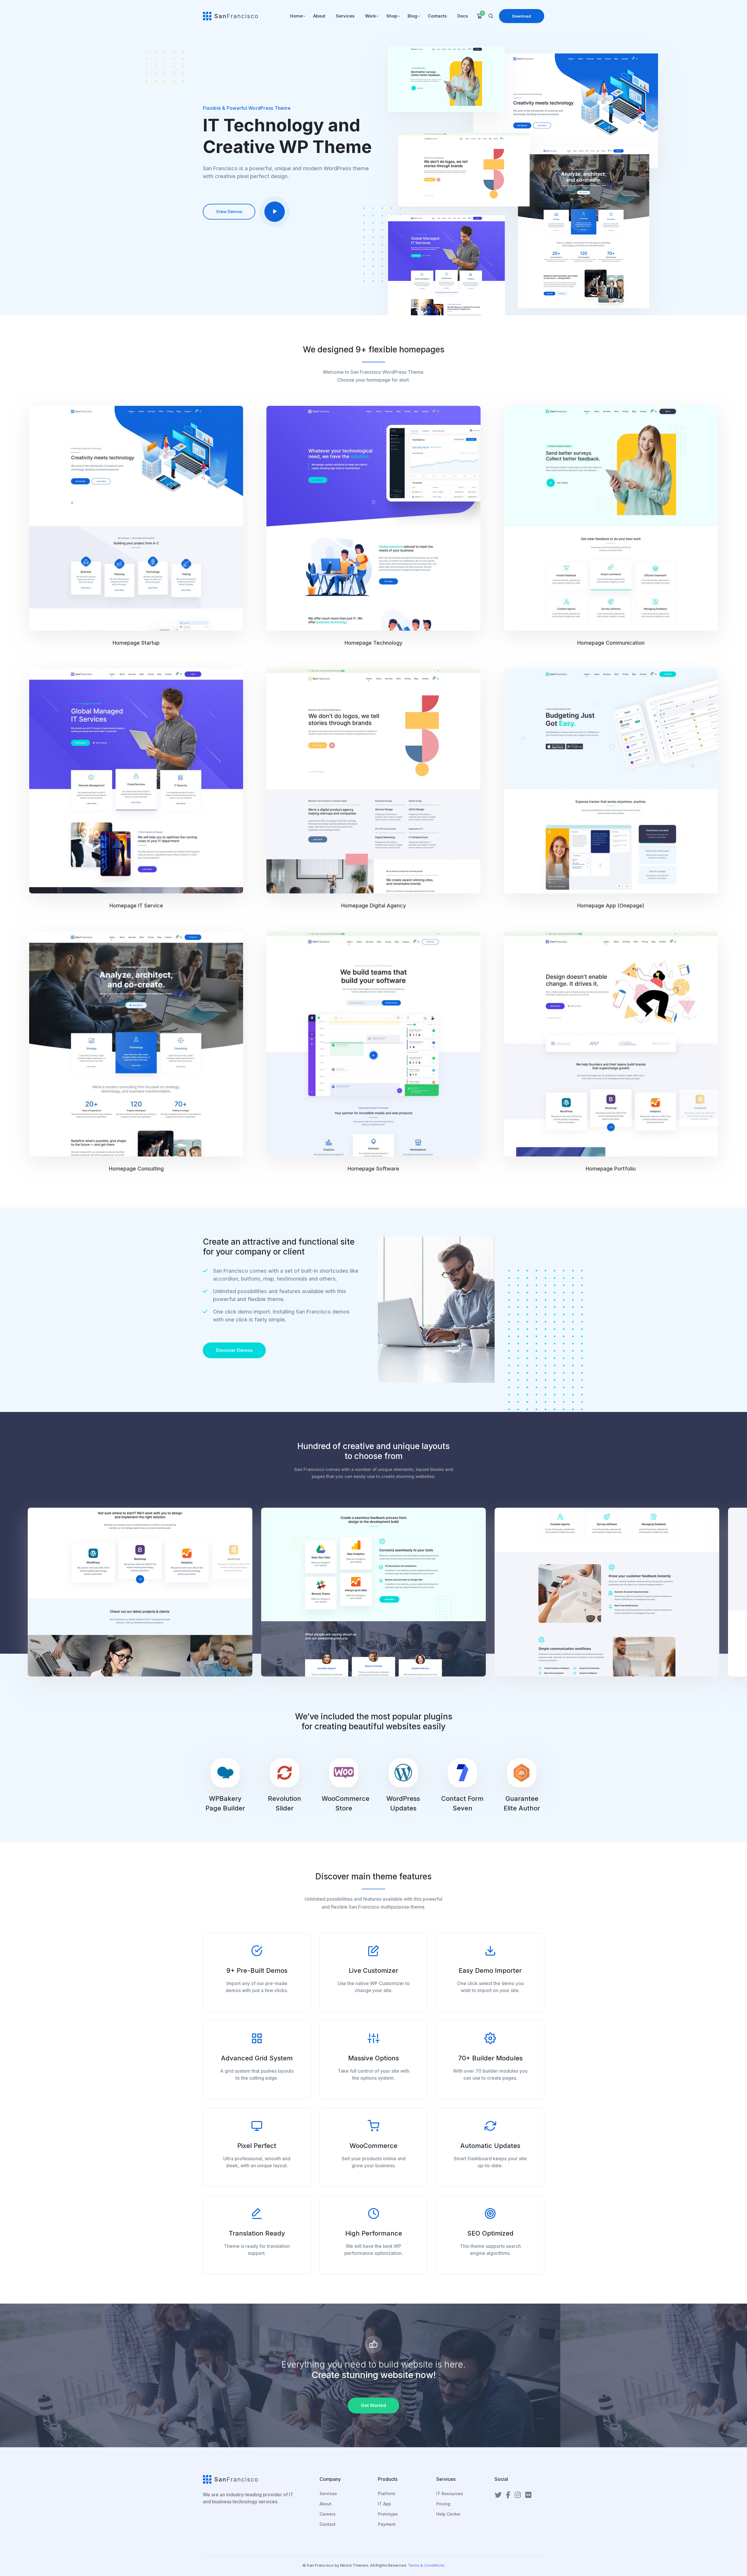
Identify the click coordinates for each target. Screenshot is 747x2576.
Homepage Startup (136, 643)
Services (328, 2494)
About (325, 2504)
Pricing (443, 2504)
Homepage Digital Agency (373, 906)
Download (522, 16)
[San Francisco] (230, 15)
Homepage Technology (373, 643)
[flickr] (528, 2495)
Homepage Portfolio (611, 1169)
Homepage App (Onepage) (611, 906)
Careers (328, 2514)
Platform (386, 2494)
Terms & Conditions (426, 2565)
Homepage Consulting (136, 1169)
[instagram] (518, 2495)
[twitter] (498, 2495)
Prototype (388, 2514)
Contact (328, 2524)
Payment (387, 2524)
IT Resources (450, 2494)
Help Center (448, 2514)
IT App (384, 2504)
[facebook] (508, 2495)
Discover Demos (234, 1350)
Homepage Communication (611, 643)
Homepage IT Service (136, 906)
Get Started (373, 2405)
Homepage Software (373, 1169)
